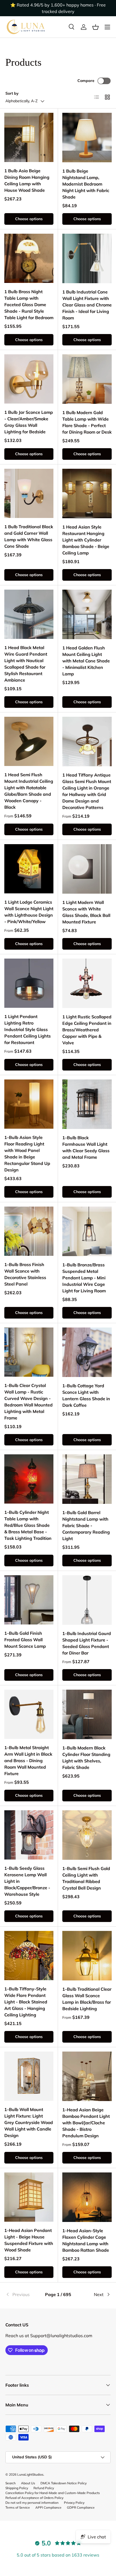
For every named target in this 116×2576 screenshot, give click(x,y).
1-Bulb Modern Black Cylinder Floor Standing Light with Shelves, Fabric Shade (86, 1758)
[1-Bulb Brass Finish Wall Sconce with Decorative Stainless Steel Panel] (29, 1231)
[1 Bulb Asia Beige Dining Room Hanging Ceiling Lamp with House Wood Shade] (29, 137)
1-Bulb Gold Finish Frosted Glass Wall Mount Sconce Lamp (25, 1640)
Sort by (12, 93)
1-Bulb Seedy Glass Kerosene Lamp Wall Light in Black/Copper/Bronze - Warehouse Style (27, 1881)
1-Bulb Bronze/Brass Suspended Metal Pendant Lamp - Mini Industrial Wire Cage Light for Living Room (84, 1278)
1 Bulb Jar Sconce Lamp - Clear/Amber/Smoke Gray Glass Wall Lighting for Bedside (29, 422)
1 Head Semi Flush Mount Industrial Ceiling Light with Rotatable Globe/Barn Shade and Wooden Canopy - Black (29, 791)
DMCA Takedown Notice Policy (64, 2483)
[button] (95, 27)
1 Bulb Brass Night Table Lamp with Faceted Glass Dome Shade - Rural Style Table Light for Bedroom (29, 305)
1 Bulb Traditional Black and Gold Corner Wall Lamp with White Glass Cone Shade (29, 536)
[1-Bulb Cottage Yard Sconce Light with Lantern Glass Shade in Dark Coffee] (87, 1352)
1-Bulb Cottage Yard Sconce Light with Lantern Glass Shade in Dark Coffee (86, 1395)
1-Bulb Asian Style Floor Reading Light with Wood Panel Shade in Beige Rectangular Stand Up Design (27, 1154)
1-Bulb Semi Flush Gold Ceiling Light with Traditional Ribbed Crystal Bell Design (86, 1878)
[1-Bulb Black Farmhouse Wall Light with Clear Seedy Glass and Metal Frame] (87, 1104)
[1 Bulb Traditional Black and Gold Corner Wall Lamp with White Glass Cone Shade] (29, 493)
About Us (28, 2483)
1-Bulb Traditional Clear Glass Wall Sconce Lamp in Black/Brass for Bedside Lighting (87, 1999)
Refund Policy (44, 2488)
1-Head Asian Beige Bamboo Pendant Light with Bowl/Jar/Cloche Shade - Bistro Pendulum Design (86, 2123)
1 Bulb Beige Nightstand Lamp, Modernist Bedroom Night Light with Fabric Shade (86, 184)
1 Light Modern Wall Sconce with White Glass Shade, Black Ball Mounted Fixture (86, 912)
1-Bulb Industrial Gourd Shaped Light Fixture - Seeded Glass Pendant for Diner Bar (87, 1643)
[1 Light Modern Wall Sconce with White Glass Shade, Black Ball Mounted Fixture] (87, 869)
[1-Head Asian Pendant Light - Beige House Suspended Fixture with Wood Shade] (29, 2197)
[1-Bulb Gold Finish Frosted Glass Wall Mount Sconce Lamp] (29, 1600)
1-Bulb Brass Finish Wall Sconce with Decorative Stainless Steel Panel (25, 1274)
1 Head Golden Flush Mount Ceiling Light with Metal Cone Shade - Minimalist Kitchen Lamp (86, 661)
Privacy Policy (74, 2503)
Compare (86, 81)
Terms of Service (18, 2507)
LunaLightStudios (30, 2474)
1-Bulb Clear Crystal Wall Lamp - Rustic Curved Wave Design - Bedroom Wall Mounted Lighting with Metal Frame (28, 1402)
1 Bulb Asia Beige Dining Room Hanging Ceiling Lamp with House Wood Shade (27, 180)
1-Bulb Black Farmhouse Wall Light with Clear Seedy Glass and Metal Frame (86, 1147)
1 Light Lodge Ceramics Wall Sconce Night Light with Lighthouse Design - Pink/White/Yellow (29, 912)
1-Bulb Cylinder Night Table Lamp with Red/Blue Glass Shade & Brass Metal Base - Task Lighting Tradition (28, 1525)
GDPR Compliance (81, 2507)
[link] (23, 2294)
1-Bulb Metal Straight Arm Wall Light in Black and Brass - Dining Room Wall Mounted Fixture (28, 1761)
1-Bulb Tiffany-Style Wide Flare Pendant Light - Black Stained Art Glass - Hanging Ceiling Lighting (26, 2002)
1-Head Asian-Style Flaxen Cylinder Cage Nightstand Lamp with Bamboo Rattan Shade (86, 2240)
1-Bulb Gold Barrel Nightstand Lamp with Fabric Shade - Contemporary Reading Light (86, 1525)
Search (11, 2483)
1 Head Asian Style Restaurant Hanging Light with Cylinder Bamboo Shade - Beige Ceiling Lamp (86, 540)
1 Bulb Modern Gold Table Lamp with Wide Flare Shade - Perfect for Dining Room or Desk (87, 422)
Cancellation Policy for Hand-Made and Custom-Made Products (53, 2493)
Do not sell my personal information (32, 2503)
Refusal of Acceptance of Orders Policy (34, 2498)
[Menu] (107, 27)
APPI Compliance (48, 2507)
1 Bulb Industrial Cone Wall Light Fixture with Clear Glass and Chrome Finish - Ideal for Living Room (87, 305)
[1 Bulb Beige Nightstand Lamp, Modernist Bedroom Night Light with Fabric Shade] (87, 138)
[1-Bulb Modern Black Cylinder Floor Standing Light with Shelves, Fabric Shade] (87, 1714)
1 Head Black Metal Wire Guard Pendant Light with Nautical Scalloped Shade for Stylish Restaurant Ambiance (26, 664)
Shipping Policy (17, 2488)
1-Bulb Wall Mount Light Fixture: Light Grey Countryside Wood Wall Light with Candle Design (29, 2122)
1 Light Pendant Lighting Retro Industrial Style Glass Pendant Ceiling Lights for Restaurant (28, 1029)
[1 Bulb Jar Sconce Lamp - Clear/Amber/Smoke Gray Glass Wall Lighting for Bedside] (29, 379)
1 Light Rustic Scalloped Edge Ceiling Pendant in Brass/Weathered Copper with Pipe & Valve (87, 1030)
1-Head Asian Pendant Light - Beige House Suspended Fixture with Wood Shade (29, 2240)
